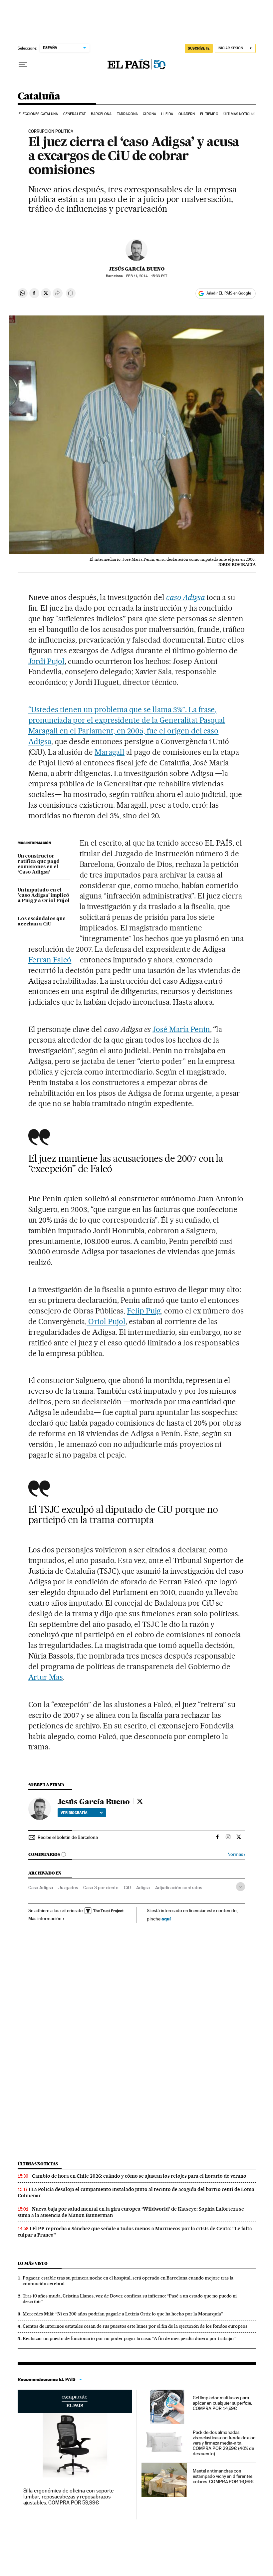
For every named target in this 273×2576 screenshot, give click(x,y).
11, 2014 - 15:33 (146, 276)
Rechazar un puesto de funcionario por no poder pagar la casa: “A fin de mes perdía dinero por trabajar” (130, 2338)
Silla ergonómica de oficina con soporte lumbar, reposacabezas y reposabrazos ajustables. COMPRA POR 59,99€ (69, 2497)
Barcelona (101, 114)
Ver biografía (74, 1813)
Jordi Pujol (47, 661)
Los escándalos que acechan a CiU (42, 921)
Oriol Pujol (106, 1321)
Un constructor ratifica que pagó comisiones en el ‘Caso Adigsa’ (39, 864)
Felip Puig (144, 1311)
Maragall (110, 752)
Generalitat (74, 114)
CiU (127, 1887)
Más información (45, 1918)
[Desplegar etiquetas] (241, 1887)
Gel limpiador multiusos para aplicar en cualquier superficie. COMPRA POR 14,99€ (222, 2403)
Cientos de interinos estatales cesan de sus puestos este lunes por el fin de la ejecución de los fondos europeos (135, 2326)
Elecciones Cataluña (38, 114)
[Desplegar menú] (23, 65)
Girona (149, 114)
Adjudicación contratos (179, 1887)
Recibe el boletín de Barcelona (68, 1837)
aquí (166, 1919)
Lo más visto (33, 2263)
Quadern (187, 114)
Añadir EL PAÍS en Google (229, 293)
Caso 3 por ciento (101, 1887)
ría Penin (195, 1029)
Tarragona (127, 114)
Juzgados (68, 1887)
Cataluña (39, 97)
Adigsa (143, 1887)
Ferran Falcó (50, 960)
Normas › (236, 1854)
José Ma (166, 1029)
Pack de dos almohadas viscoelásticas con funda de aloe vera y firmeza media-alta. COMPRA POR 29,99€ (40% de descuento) (224, 2443)
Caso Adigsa (41, 1887)
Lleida (167, 114)
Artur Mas (46, 1677)
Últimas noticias (239, 114)
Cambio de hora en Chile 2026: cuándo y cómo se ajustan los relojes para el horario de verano (139, 2176)
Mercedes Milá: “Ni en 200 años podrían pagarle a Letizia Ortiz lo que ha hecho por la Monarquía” (123, 2314)
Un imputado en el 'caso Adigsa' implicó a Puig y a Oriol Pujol (44, 895)
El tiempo (209, 114)
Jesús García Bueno (137, 269)
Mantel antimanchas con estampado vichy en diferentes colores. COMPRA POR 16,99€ (223, 2476)
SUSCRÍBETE (199, 48)
